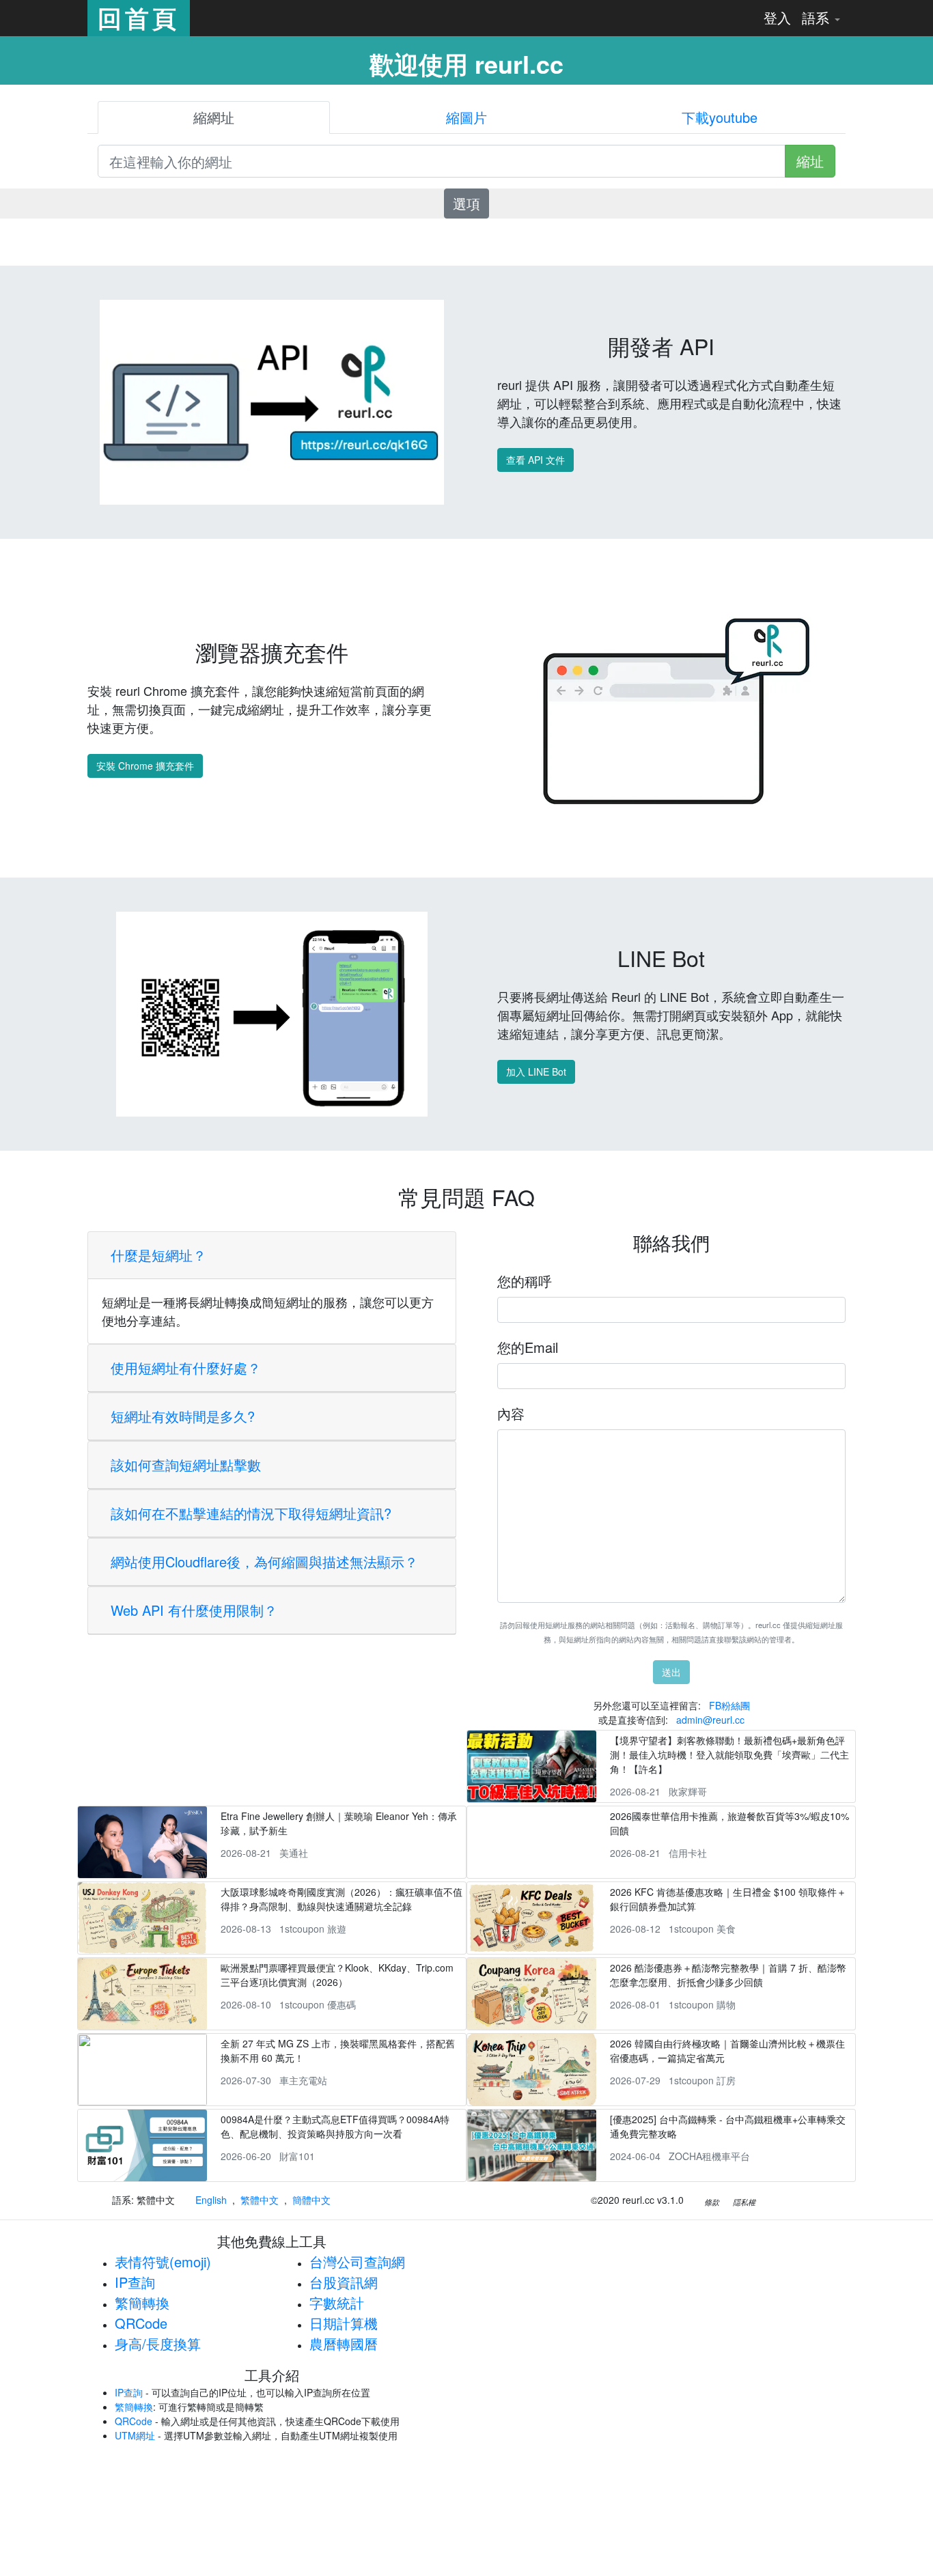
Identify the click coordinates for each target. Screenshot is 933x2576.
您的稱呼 (525, 1281)
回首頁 (139, 18)
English (211, 2200)
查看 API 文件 (535, 460)
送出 (671, 1672)
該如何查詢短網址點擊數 (186, 1465)
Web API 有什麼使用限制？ (194, 1610)
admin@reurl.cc (710, 1720)
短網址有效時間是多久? (183, 1416)
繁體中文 (260, 2200)
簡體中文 (311, 2200)
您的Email (528, 1347)
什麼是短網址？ (158, 1255)
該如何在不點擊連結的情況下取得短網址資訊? (251, 1513)
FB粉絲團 (729, 1705)
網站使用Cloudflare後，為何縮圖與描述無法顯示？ (264, 1562)
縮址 (810, 161)
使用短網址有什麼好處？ (186, 1368)
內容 (511, 1413)
